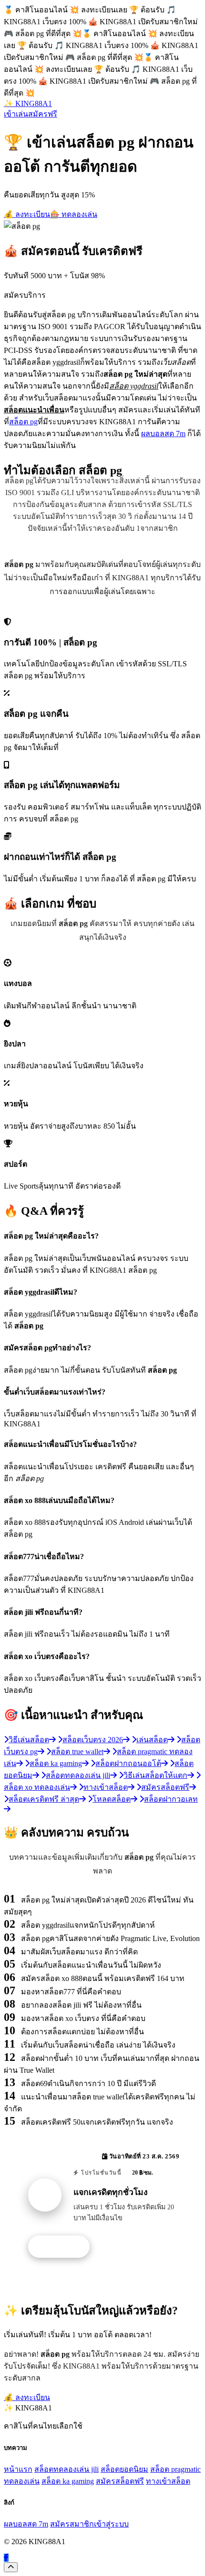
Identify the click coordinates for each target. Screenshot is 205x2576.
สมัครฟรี (43, 114)
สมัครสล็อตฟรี (120, 2481)
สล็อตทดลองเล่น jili (67, 2469)
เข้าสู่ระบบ (111, 2524)
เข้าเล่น (16, 114)
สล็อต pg (23, 422)
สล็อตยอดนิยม (124, 2469)
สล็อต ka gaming (68, 2481)
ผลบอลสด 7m (163, 434)
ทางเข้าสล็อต (168, 2481)
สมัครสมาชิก (72, 2524)
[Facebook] (6, 2558)
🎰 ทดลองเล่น (74, 214)
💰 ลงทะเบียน (27, 214)
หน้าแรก (18, 2469)
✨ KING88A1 (28, 103)
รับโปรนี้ (64, 2247)
